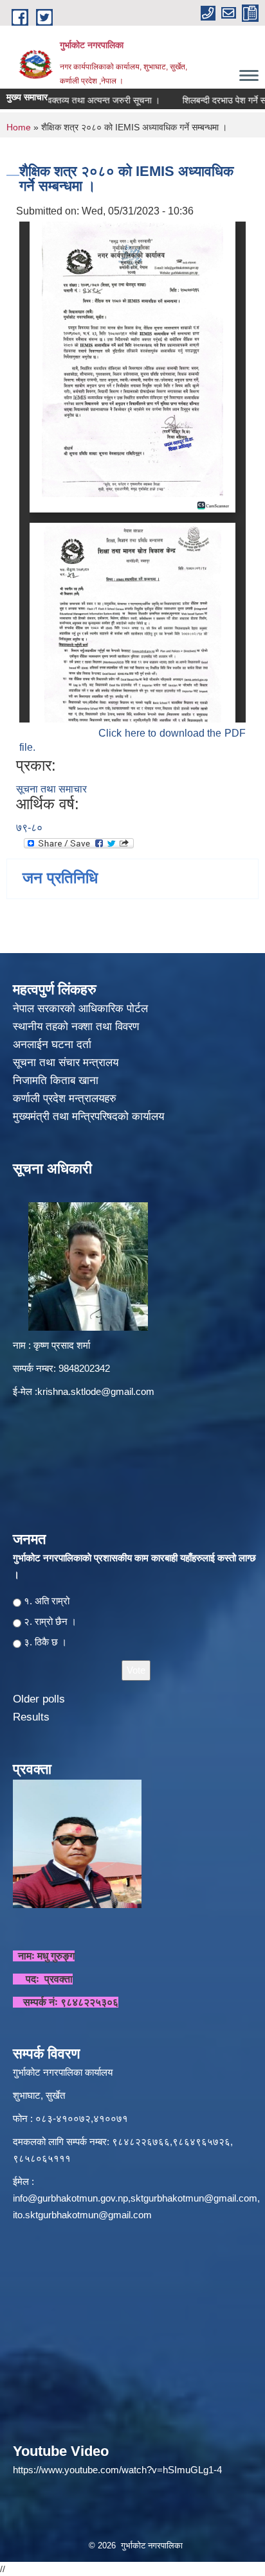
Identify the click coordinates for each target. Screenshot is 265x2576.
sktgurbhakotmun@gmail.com (194, 2198)
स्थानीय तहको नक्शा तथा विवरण (78, 1027)
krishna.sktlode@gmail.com (96, 1391)
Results (31, 1717)
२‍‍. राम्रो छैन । (50, 1621)
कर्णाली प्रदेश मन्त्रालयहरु (65, 1099)
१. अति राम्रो (47, 1601)
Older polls (39, 1699)
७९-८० (29, 828)
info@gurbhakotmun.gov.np (70, 2198)
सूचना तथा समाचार (51, 789)
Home (19, 127)
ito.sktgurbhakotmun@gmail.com (82, 2215)
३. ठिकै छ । (45, 1642)
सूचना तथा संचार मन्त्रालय (67, 1063)
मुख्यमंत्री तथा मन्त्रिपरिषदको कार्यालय (90, 1117)
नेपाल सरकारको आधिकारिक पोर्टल (80, 1009)
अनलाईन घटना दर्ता (52, 1045)
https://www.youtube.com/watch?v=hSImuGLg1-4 (117, 2470)
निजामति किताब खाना (57, 1081)
